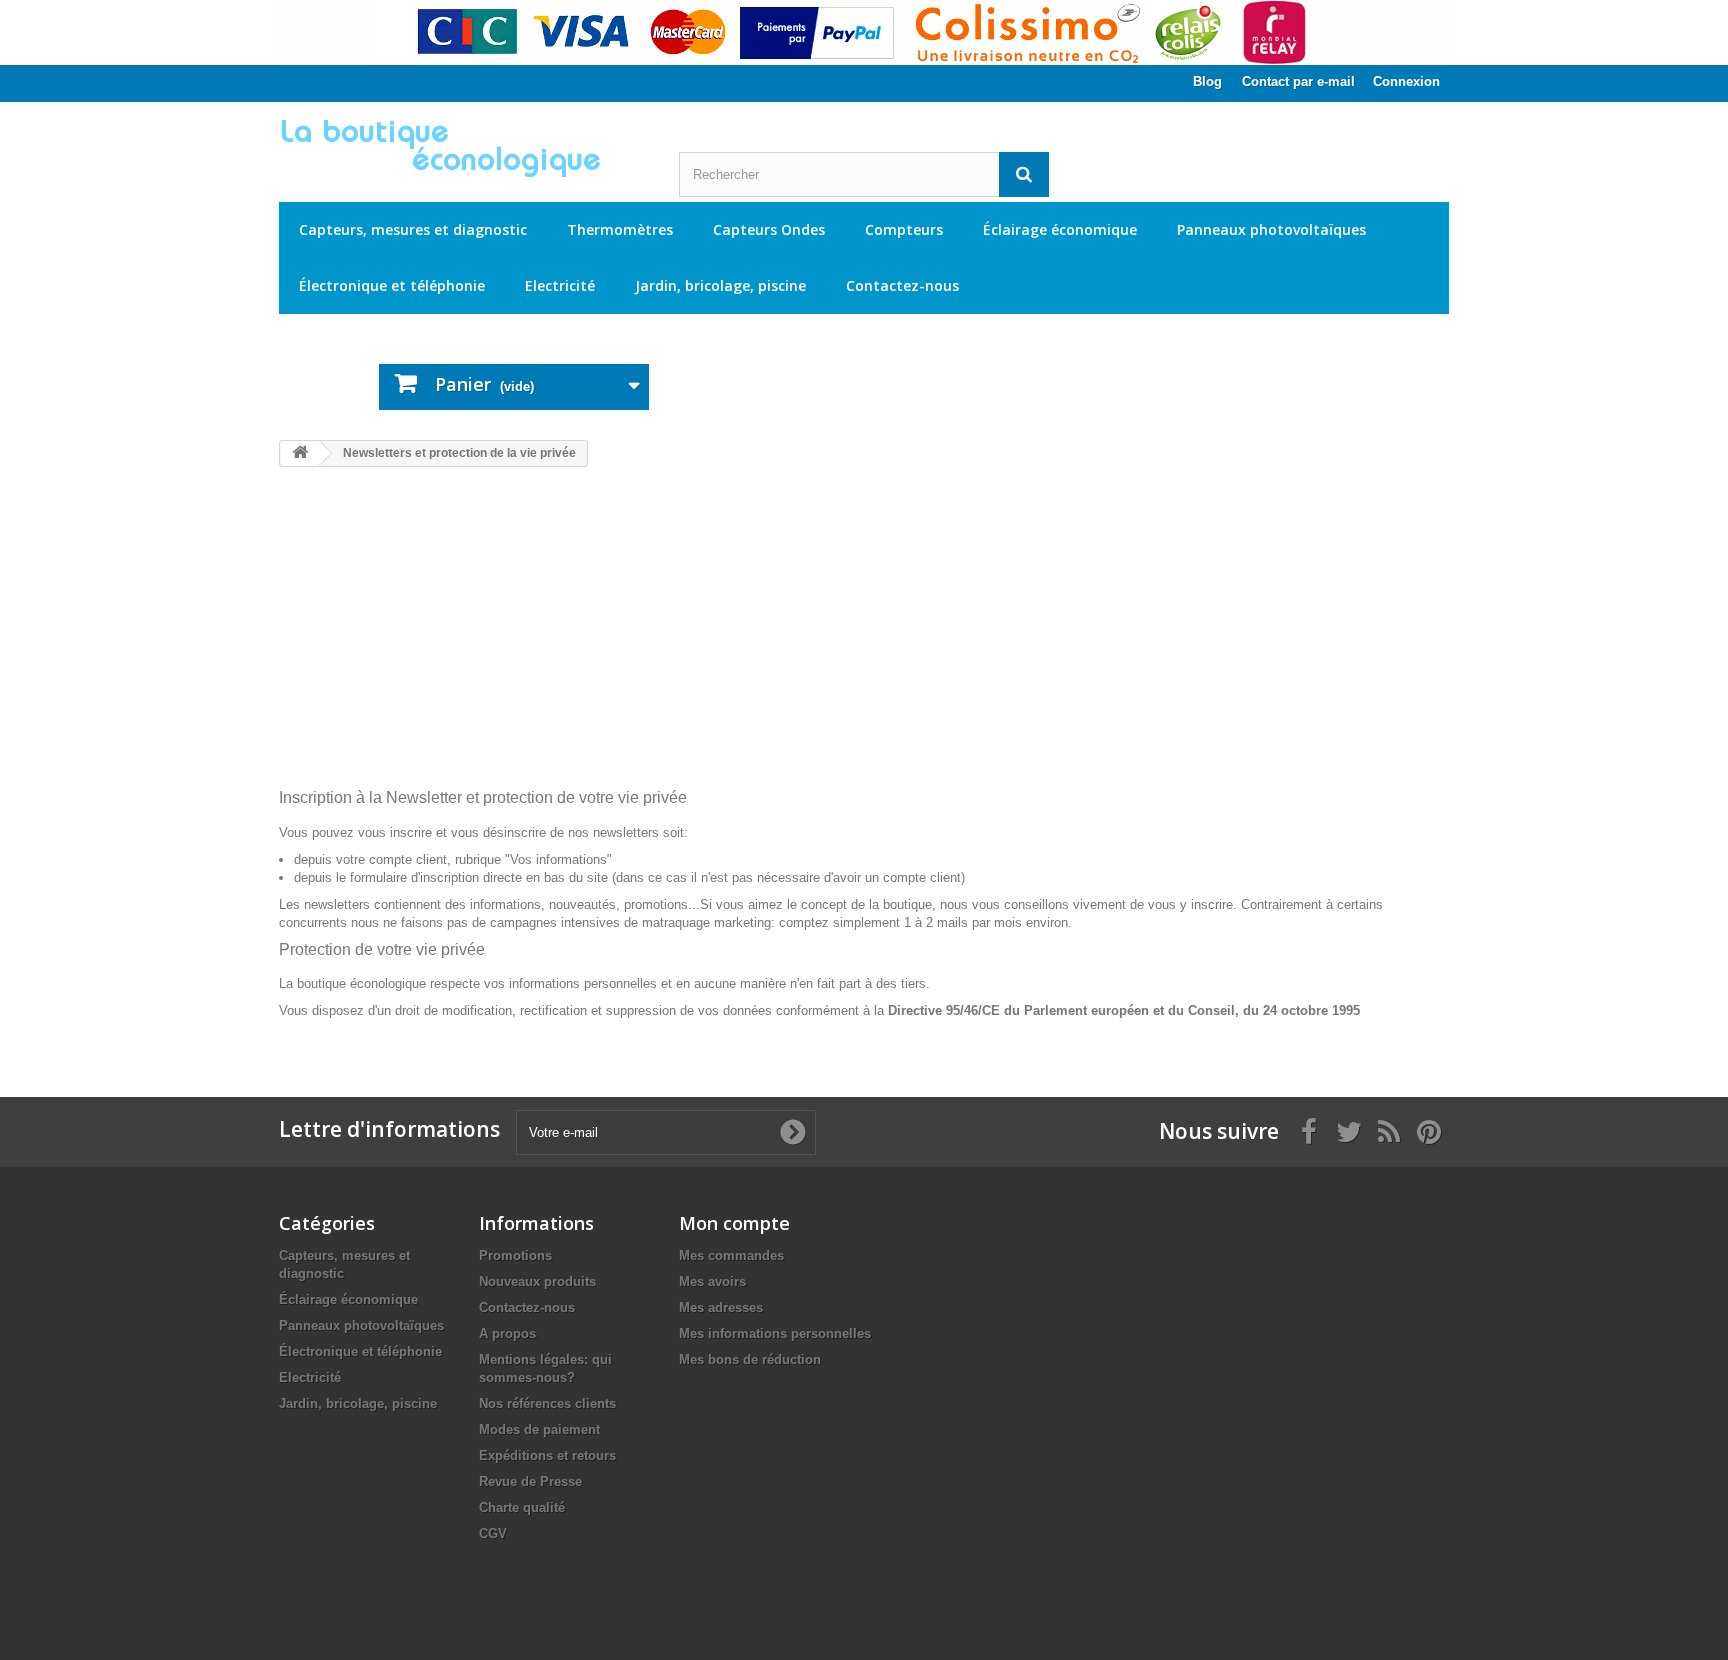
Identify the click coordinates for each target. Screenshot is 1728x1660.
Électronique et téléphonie (392, 285)
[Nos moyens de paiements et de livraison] (864, 32)
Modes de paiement (539, 1429)
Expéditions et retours (547, 1455)
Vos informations (558, 859)
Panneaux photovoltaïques (1271, 229)
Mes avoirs (712, 1281)
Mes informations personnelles (775, 1333)
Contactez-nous (902, 285)
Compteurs (904, 229)
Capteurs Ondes (769, 229)
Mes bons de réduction (750, 1359)
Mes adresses (721, 1307)
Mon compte (734, 1223)
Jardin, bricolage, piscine (720, 285)
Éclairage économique (1060, 229)
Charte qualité (522, 1507)
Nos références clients (547, 1403)
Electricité (560, 285)
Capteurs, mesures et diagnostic (413, 229)
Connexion (1406, 81)
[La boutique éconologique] (464, 148)
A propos (507, 1333)
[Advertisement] (864, 639)
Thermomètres (620, 229)
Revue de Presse (530, 1481)
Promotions (515, 1255)
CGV (493, 1533)
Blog (1207, 81)
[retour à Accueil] (300, 453)
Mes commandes (731, 1255)
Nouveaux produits (537, 1281)
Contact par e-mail (1298, 81)
